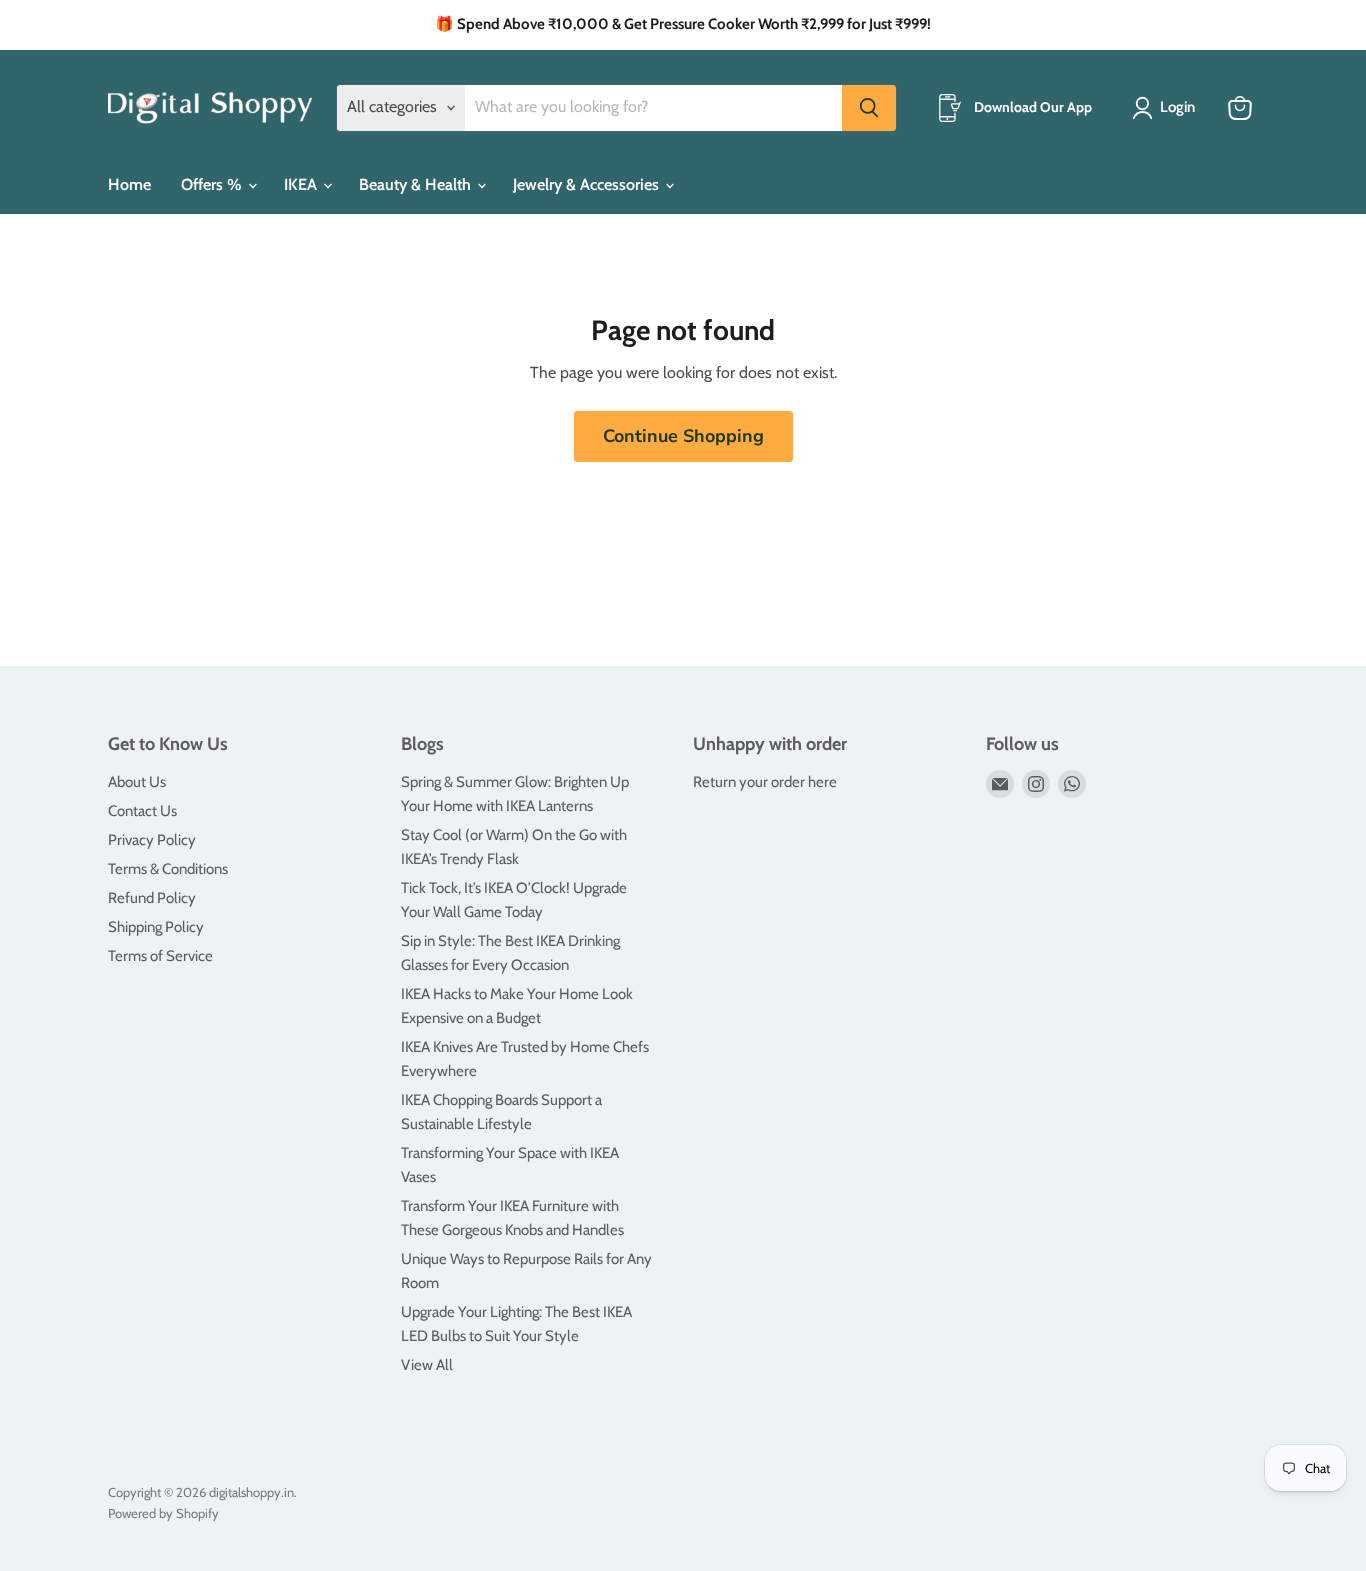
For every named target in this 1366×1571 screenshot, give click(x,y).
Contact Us (142, 811)
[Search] (869, 108)
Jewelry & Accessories (588, 184)
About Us (137, 782)
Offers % (213, 184)
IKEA (302, 184)
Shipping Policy (156, 927)
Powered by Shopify (163, 1513)
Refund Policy (152, 898)
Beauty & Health (417, 184)
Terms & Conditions (168, 869)
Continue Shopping (683, 436)
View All (427, 1365)
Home (129, 184)
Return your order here (765, 782)
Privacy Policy (152, 840)
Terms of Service (160, 956)
